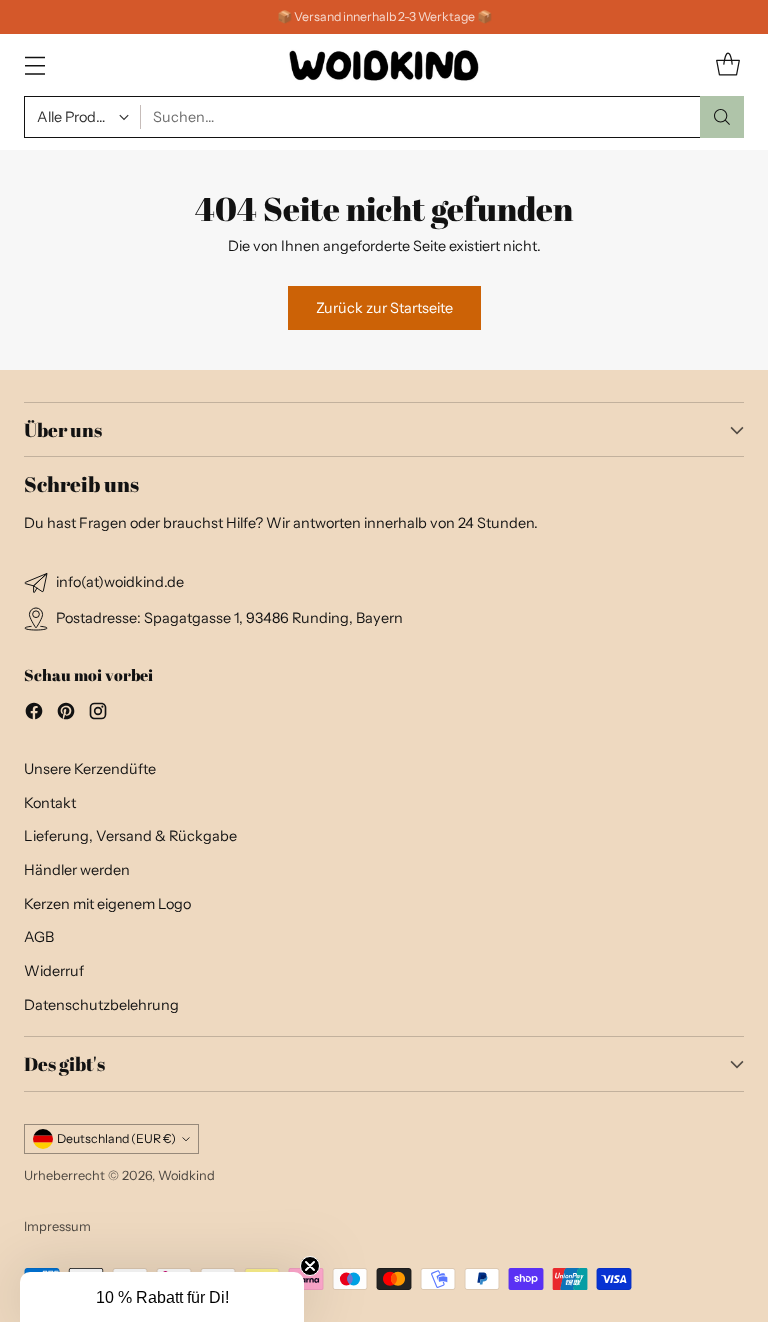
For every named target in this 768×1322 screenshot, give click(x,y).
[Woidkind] (384, 65)
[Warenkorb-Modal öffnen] (727, 65)
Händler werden (77, 870)
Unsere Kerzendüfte (90, 769)
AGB (39, 937)
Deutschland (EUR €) (116, 1138)
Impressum (57, 1226)
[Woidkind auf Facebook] (34, 714)
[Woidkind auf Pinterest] (66, 714)
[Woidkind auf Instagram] (98, 714)
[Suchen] (722, 117)
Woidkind (186, 1175)
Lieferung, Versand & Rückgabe (130, 836)
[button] (162, 1297)
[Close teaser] (310, 1266)
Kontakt (50, 803)
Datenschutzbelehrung (101, 1005)
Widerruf (54, 971)
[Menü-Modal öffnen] (34, 65)
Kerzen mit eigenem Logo (107, 904)
